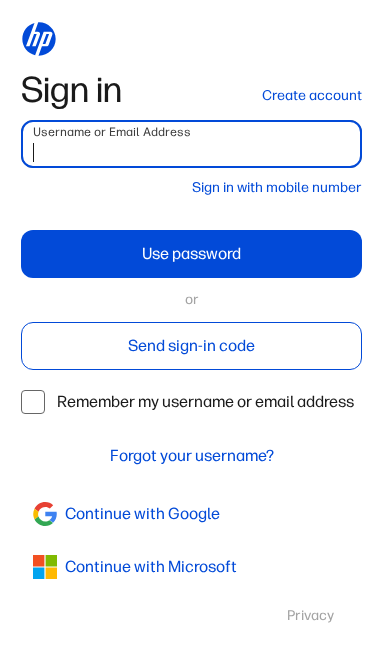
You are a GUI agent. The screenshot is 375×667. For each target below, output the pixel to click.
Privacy (310, 615)
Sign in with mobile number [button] (277, 187)
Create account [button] (312, 95)
